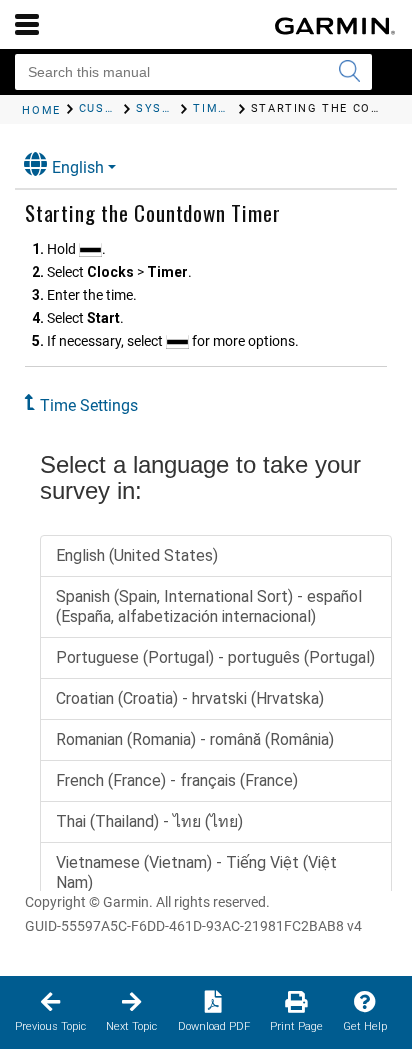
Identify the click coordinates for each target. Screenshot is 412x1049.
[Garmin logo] (335, 26)
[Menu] (27, 24)
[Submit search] (349, 72)
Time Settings (89, 405)
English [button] (78, 167)
